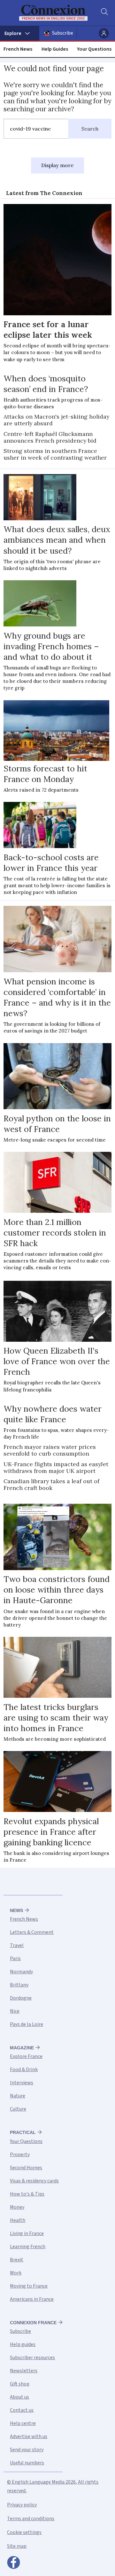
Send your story (27, 2450)
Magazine (22, 2048)
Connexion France (33, 2323)
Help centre (23, 2423)
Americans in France (32, 2299)
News (16, 1910)
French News (18, 49)
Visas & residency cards (34, 2181)
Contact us (22, 2410)
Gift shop (20, 2384)
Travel (17, 1945)
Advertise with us (29, 2436)
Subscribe (63, 33)
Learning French (28, 2247)
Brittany (19, 1985)
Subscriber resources (32, 2358)
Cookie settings (24, 2532)
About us (19, 2397)
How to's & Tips (27, 2194)
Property (20, 2155)
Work (16, 2273)
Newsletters (24, 2371)
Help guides (23, 2344)
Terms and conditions (31, 2519)
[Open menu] (20, 33)
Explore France (26, 2056)
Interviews (22, 2083)
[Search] (104, 13)
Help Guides (55, 49)
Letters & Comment (32, 1932)
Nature (18, 2096)
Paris (15, 1959)
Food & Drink (24, 2070)
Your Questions (94, 49)
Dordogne (21, 1998)
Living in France (27, 2233)
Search (90, 129)
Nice (15, 2011)
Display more (57, 165)
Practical (23, 2132)
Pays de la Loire (27, 2024)
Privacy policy (22, 2505)
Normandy (21, 1972)
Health (18, 2220)
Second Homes (26, 2168)
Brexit (17, 2260)
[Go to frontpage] (53, 13)
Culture (18, 2109)
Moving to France (29, 2286)
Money (17, 2207)
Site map (17, 2546)
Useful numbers (27, 2463)
